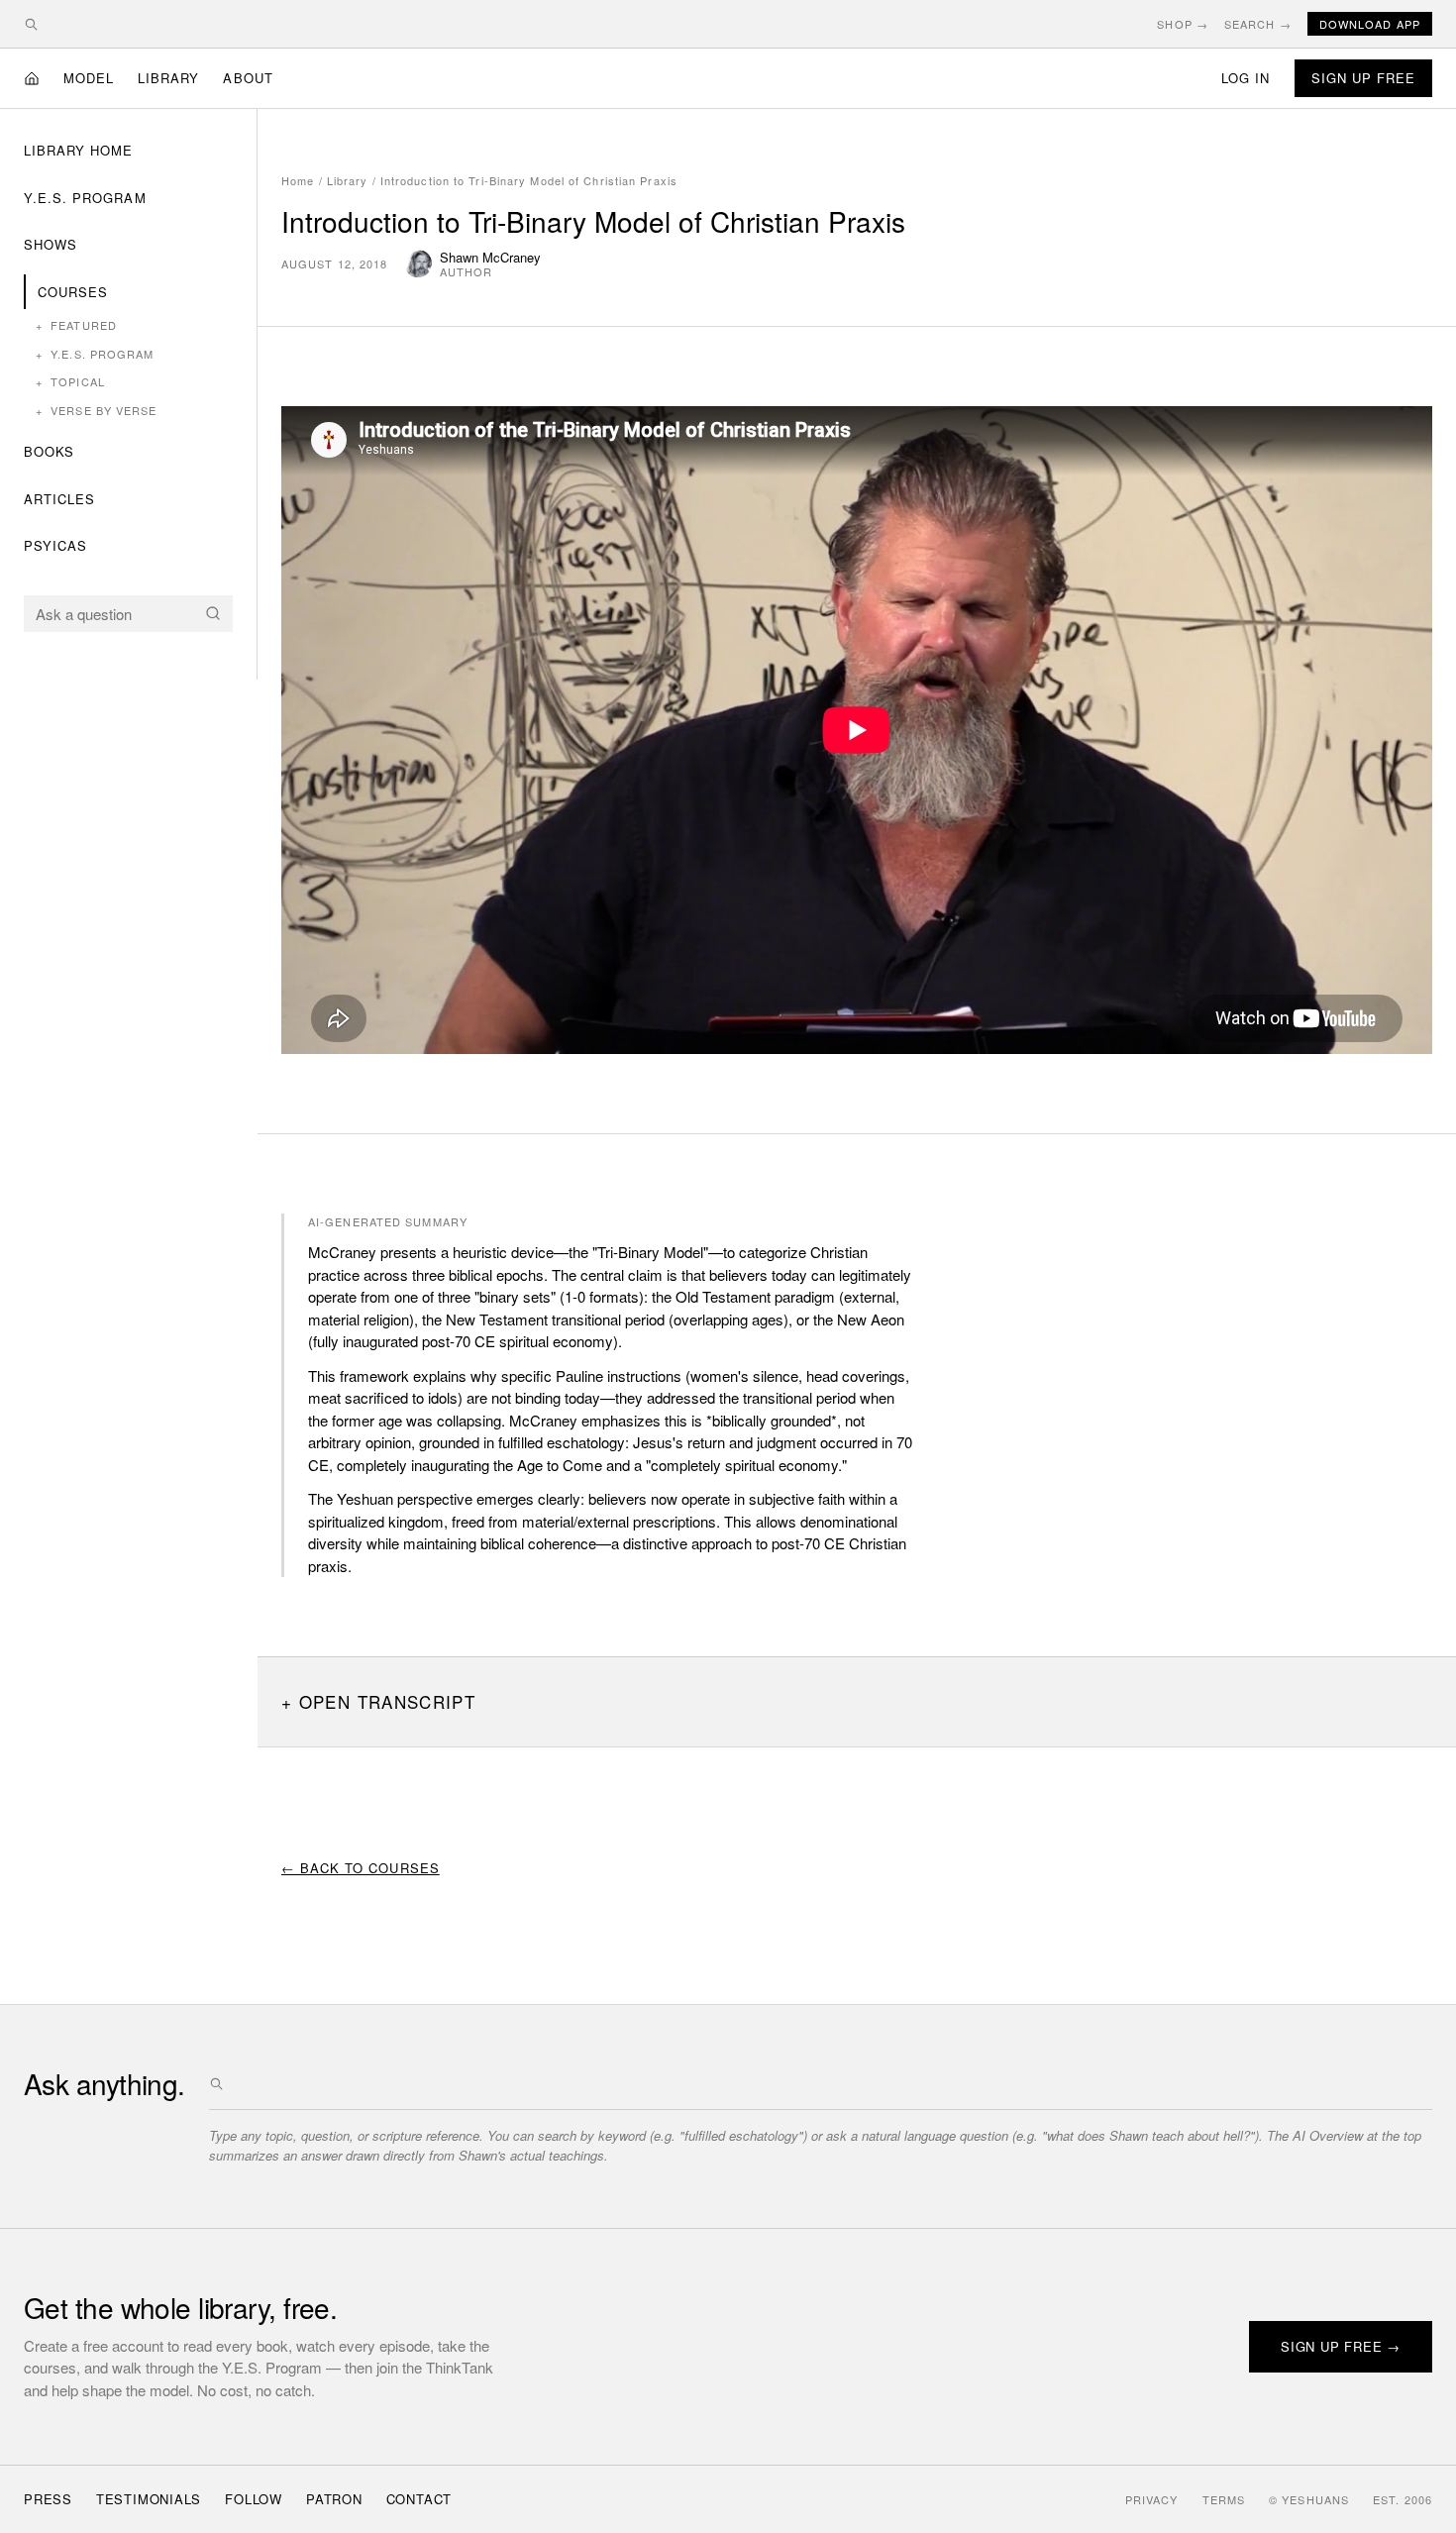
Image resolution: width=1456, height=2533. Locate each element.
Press (48, 2499)
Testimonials (149, 2499)
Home (298, 180)
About (248, 78)
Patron (334, 2499)
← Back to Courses (361, 1868)
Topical (70, 381)
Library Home (78, 150)
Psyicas (55, 545)
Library (168, 78)
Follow (254, 2499)
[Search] (213, 613)
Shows (51, 244)
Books (49, 451)
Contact (419, 2499)
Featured (76, 325)
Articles (59, 499)
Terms (1224, 2499)
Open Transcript (387, 1701)
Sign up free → (1341, 2346)
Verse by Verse (97, 410)
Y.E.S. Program (85, 198)
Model (89, 78)
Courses (73, 292)
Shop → (1183, 24)
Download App (1370, 24)
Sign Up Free (1363, 78)
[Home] (32, 78)
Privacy (1152, 2499)
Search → (1258, 24)
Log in (1246, 78)
